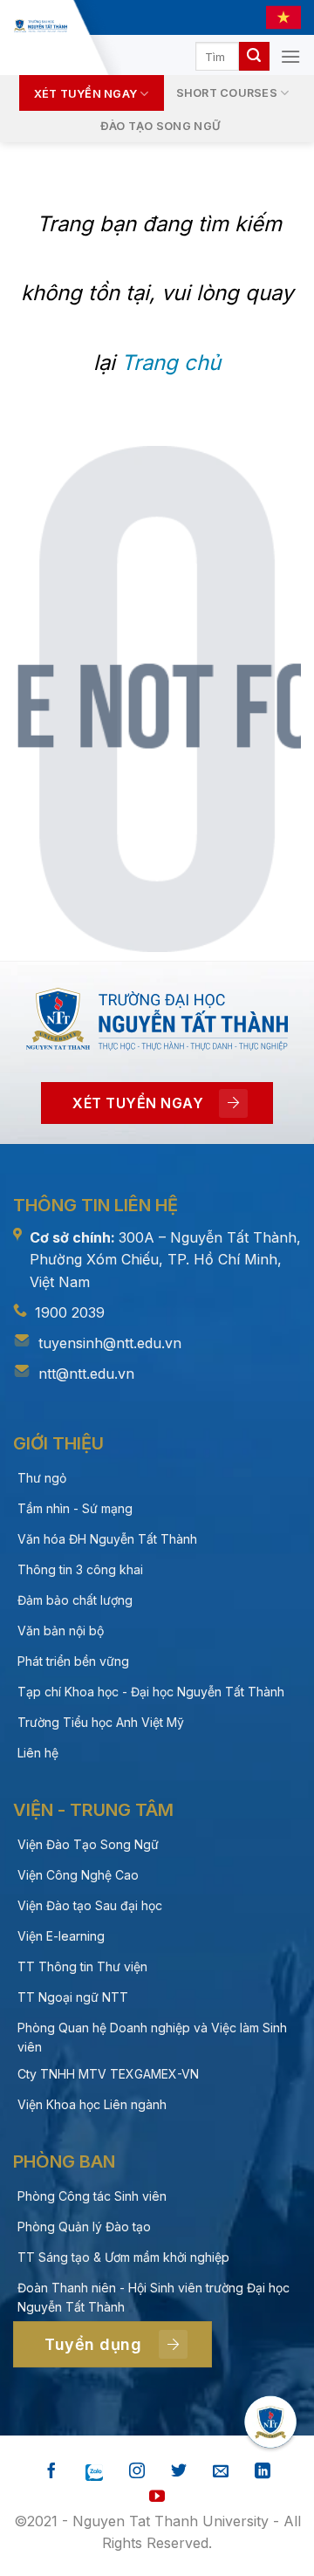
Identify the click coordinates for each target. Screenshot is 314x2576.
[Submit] (254, 57)
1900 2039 (70, 1312)
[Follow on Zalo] (94, 2472)
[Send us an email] (221, 2472)
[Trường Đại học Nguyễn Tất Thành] (40, 26)
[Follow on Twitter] (179, 2472)
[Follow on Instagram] (137, 2472)
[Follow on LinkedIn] (263, 2472)
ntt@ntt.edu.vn (86, 1374)
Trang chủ (171, 363)
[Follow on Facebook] (51, 2472)
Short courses (227, 93)
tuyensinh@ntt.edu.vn (110, 1343)
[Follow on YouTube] (157, 2497)
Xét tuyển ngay (86, 94)
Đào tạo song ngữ (160, 126)
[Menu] (290, 56)
